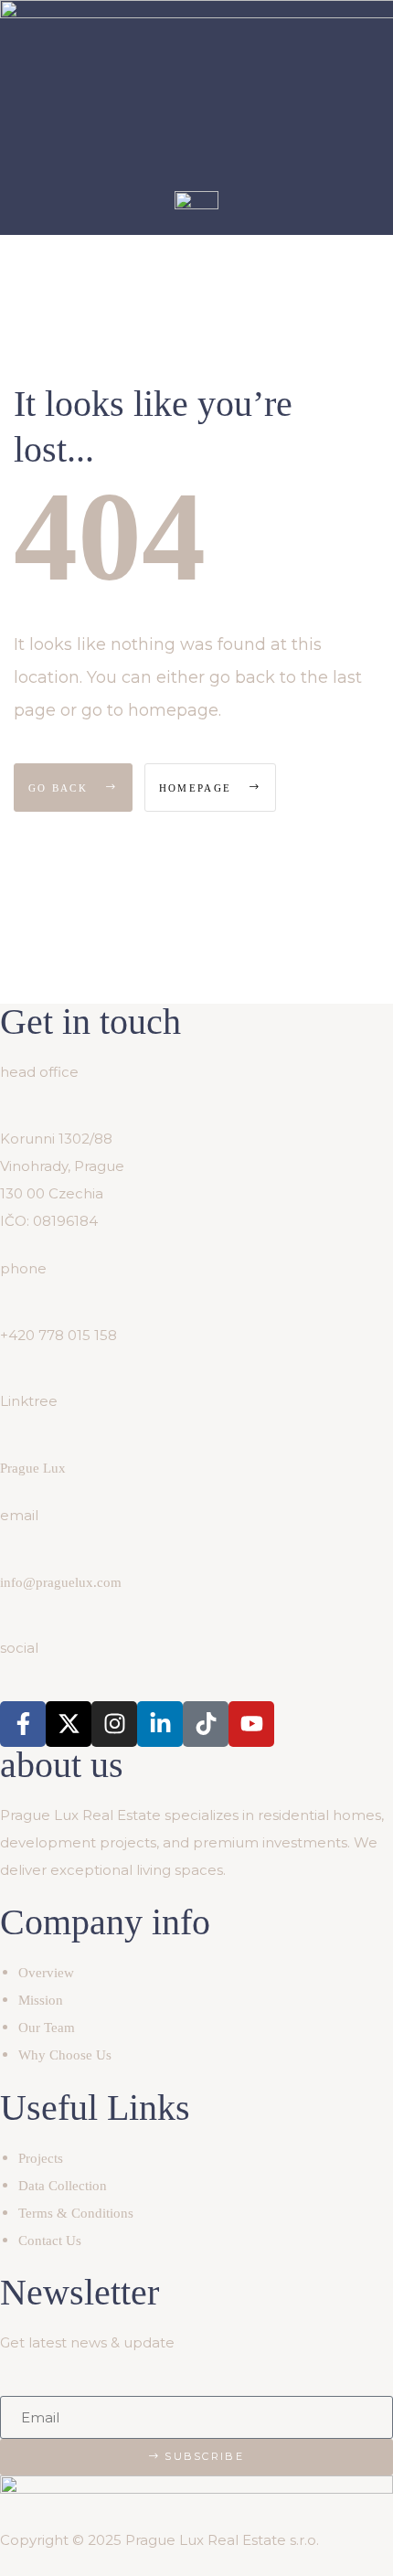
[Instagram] (114, 1724)
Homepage (198, 788)
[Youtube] (251, 1724)
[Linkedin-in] (160, 1724)
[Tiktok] (206, 1724)
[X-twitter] (69, 1724)
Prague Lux (33, 1468)
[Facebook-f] (23, 1724)
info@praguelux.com (61, 1582)
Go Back (60, 788)
